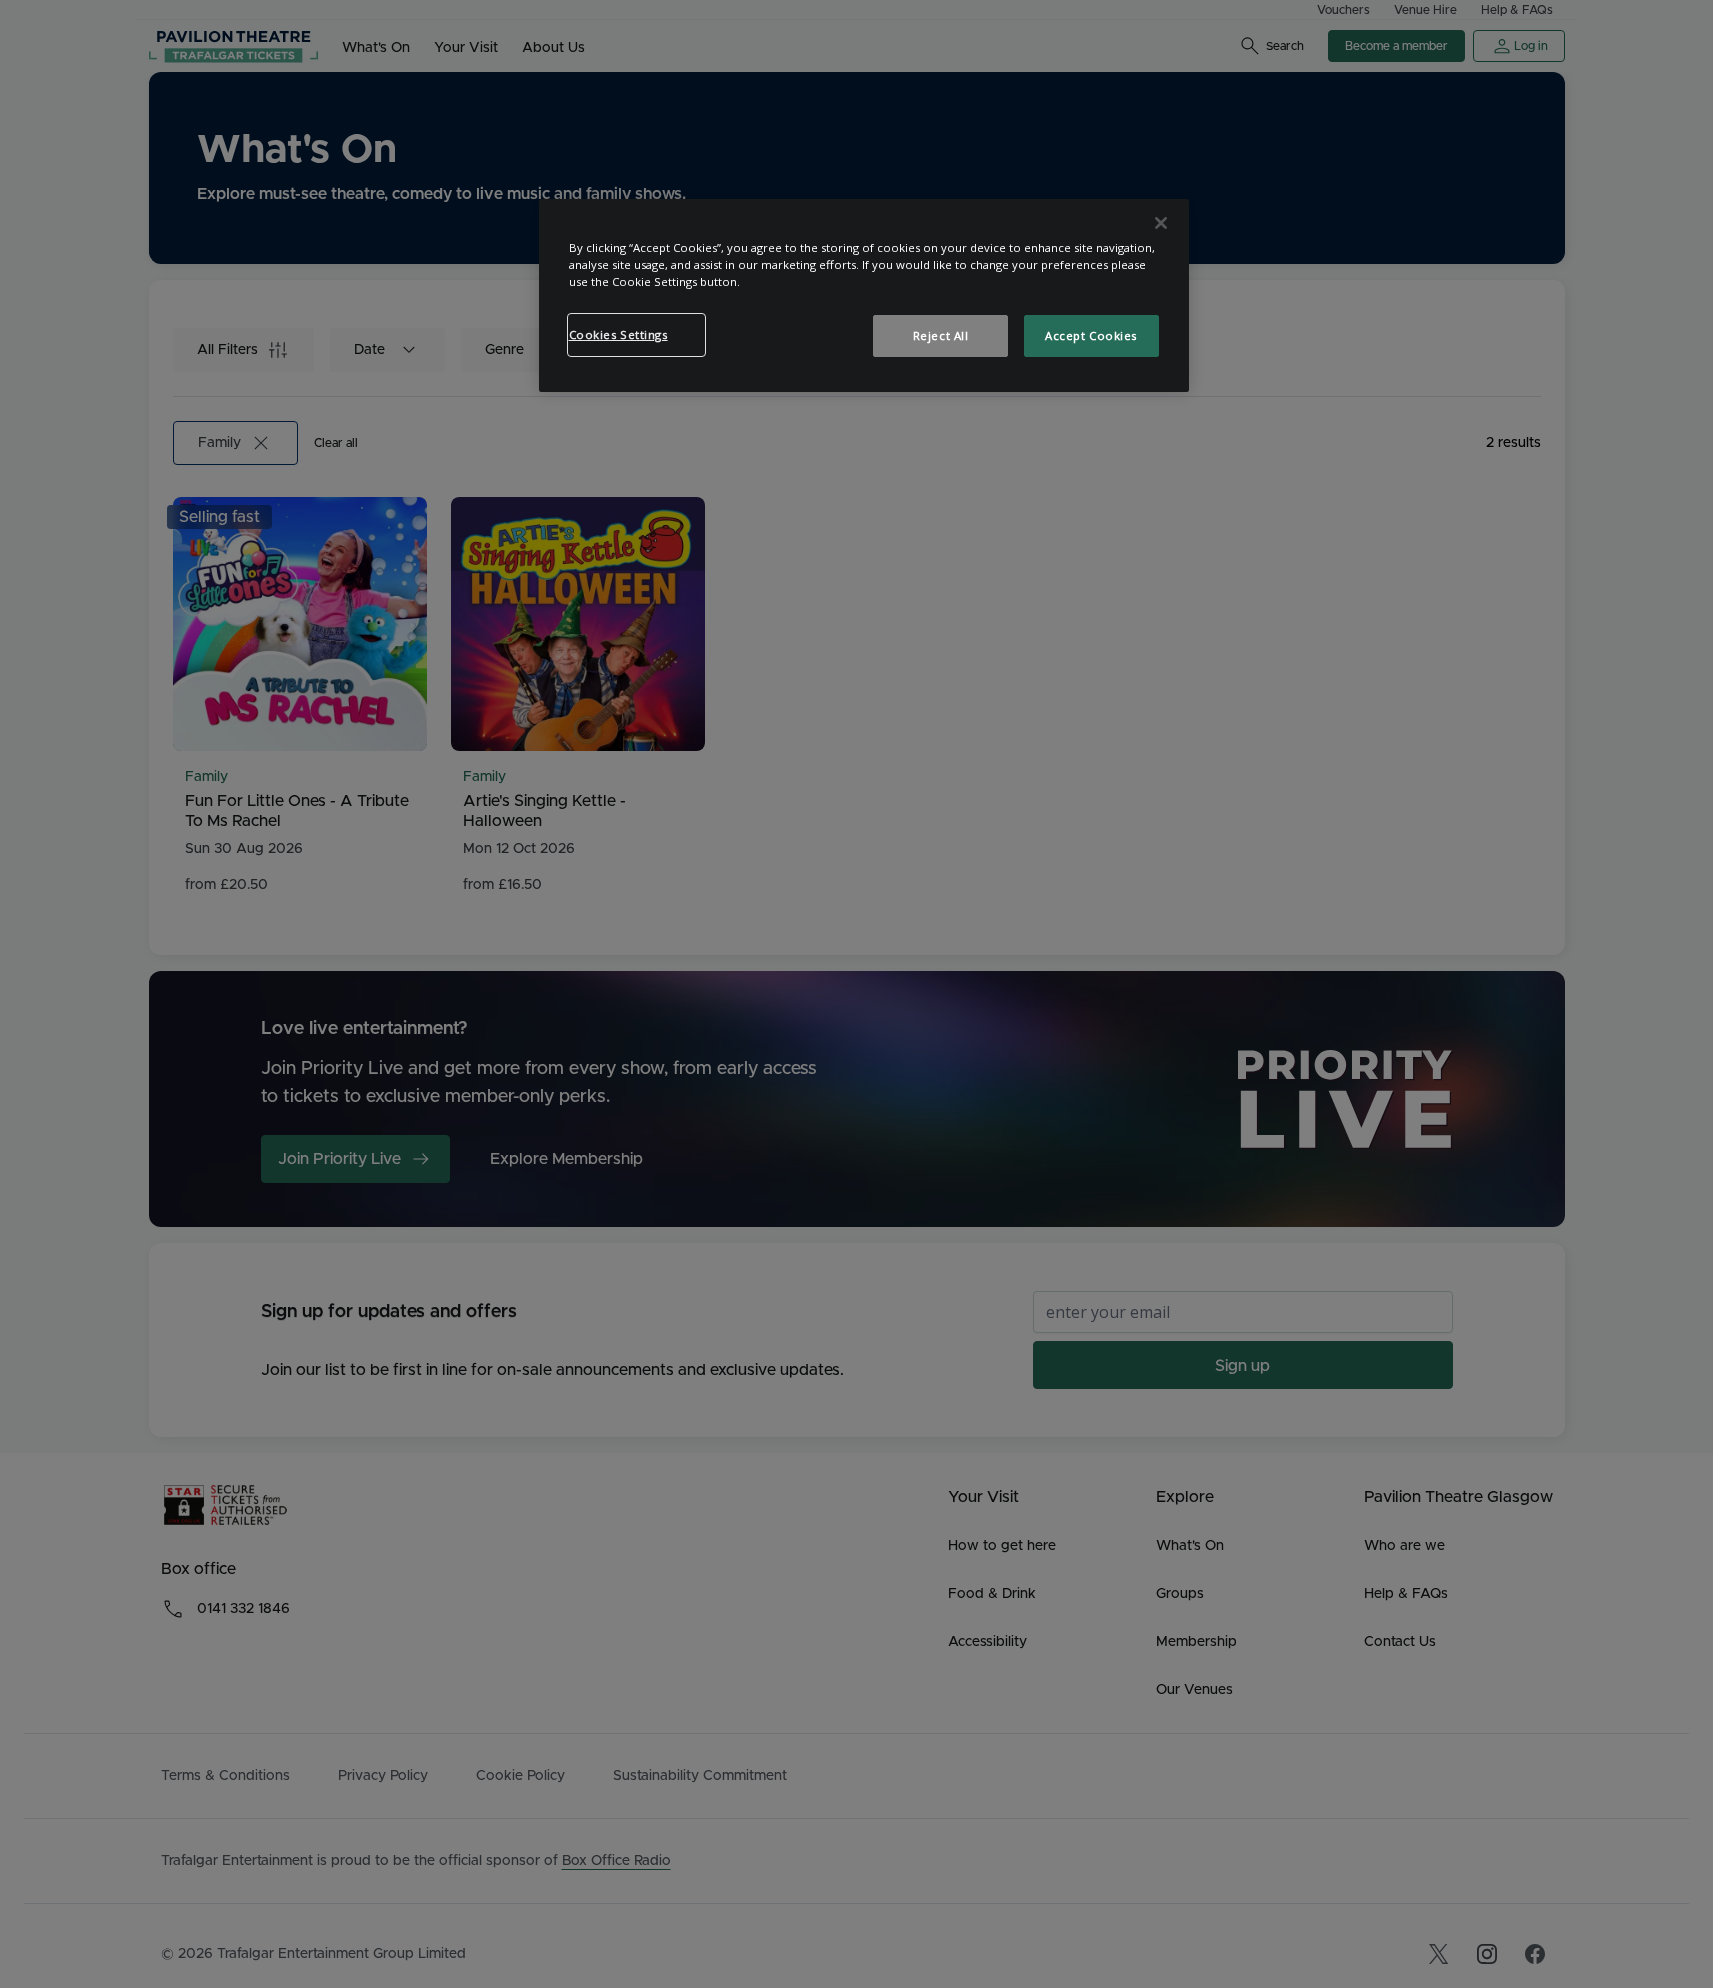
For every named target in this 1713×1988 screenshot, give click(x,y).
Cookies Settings (618, 334)
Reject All (941, 335)
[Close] (1161, 223)
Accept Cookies (1091, 335)
